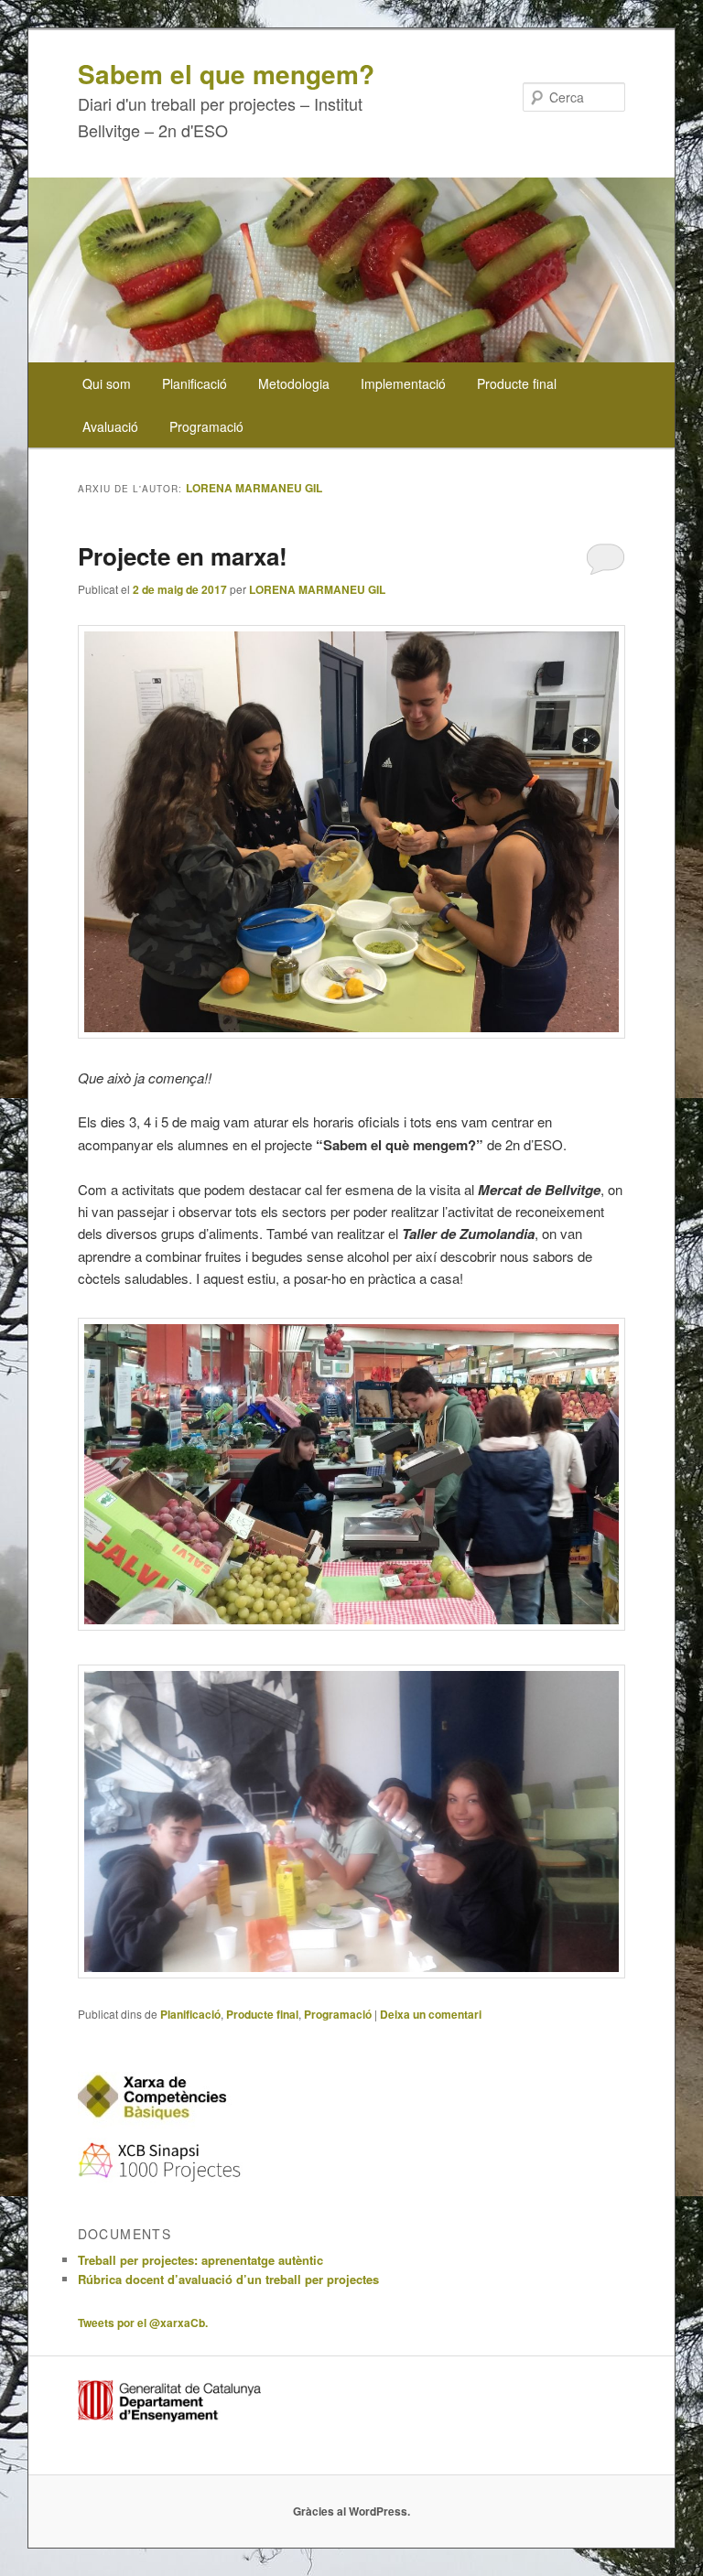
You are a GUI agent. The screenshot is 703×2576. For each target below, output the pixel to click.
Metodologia (294, 383)
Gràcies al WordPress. (351, 2511)
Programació (206, 426)
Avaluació (110, 426)
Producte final (517, 383)
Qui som (107, 383)
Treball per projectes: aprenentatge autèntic (200, 2260)
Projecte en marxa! (183, 556)
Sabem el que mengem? (226, 74)
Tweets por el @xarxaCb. (143, 2323)
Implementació (403, 383)
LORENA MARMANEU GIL (254, 488)
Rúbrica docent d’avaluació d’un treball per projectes (228, 2279)
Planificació (195, 383)
